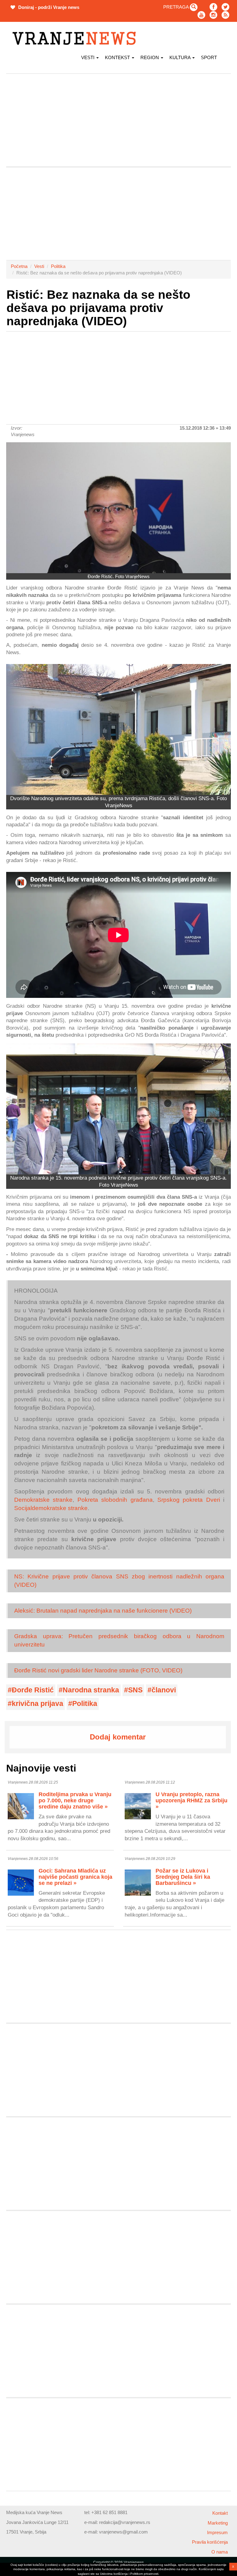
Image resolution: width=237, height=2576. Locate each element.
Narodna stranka (91, 1690)
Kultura (181, 57)
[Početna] (76, 38)
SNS (135, 1690)
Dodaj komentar (118, 1737)
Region (150, 57)
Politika (58, 266)
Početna (19, 266)
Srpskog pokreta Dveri (189, 1500)
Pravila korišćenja (210, 2542)
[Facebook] (213, 7)
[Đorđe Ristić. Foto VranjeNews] (118, 508)
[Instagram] (213, 15)
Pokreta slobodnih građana (115, 1500)
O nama (220, 2552)
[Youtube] (201, 15)
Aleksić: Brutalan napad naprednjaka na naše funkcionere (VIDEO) (103, 1611)
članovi (164, 1690)
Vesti (88, 57)
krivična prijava (37, 1704)
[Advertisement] (118, 120)
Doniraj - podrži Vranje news (48, 7)
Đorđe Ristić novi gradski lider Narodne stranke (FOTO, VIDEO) (98, 1670)
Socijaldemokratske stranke (51, 1508)
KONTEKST (118, 57)
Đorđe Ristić (33, 1690)
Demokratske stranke (43, 1500)
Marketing (218, 2523)
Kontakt (220, 2513)
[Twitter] (225, 7)
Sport (209, 57)
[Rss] (225, 15)
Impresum (217, 2532)
